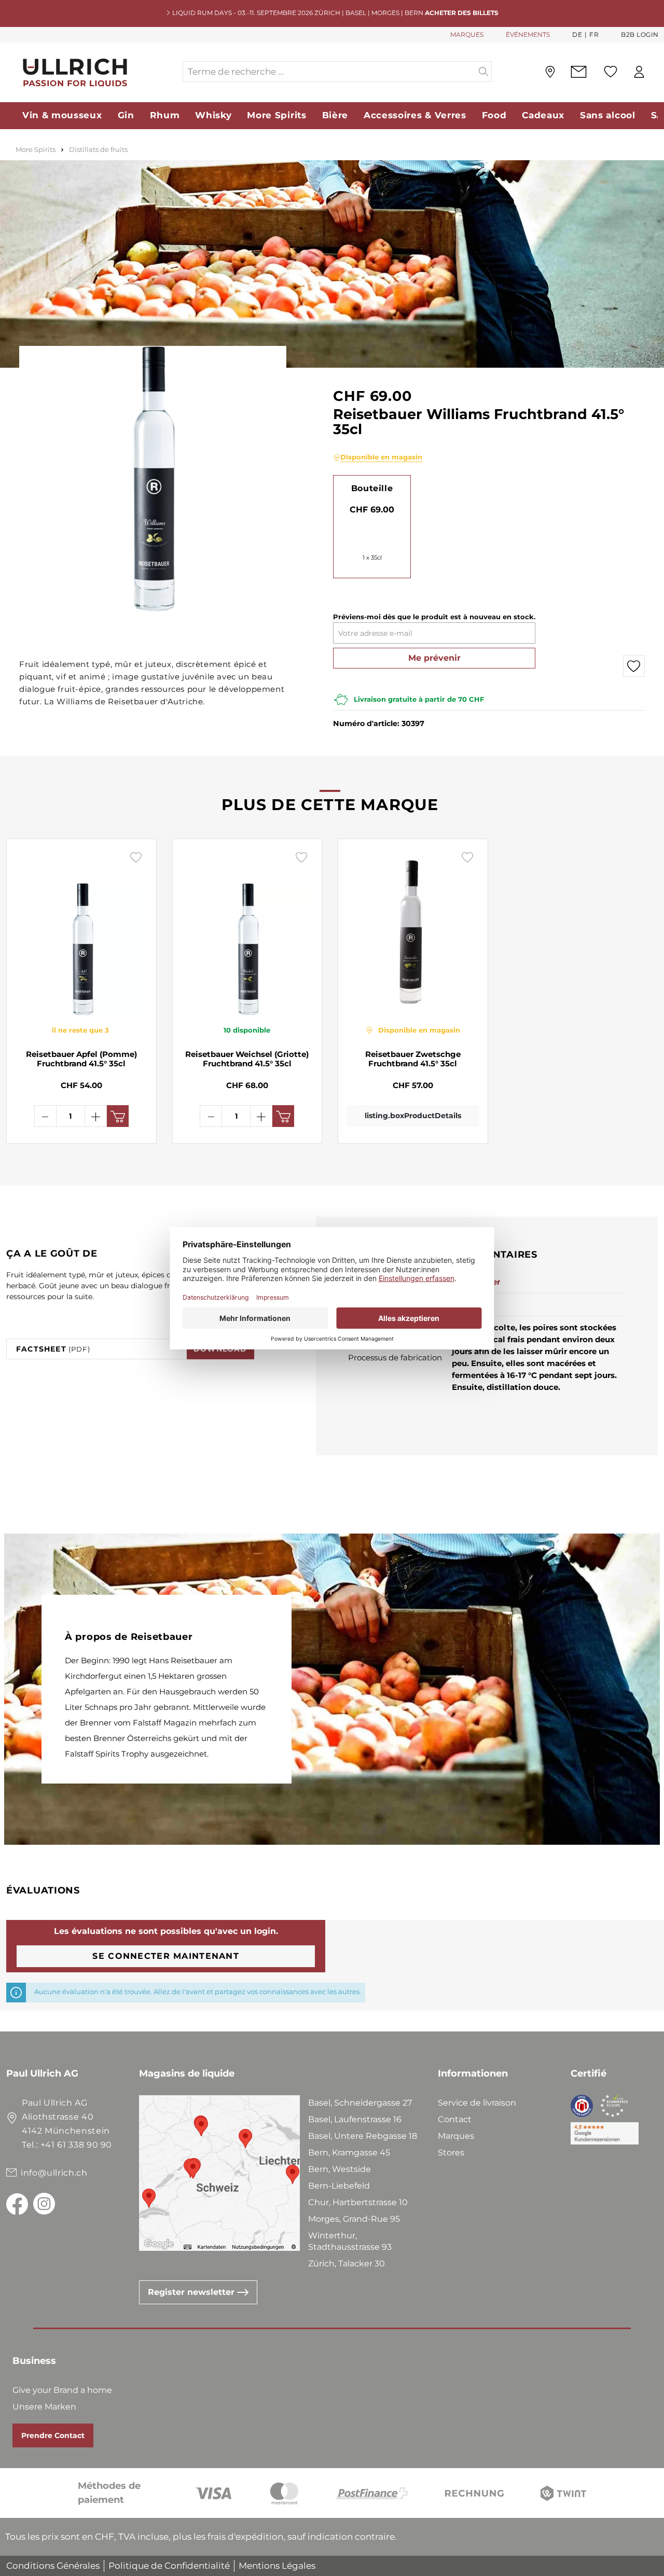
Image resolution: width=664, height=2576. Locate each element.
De (577, 34)
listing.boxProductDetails (413, 1116)
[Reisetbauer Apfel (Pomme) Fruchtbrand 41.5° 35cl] (81, 931)
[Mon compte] (639, 72)
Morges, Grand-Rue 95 (354, 2219)
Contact (455, 2119)
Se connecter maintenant (165, 1956)
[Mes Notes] (611, 72)
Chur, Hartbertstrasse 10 (358, 2202)
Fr (594, 34)
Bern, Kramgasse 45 (349, 2153)
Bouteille (372, 488)
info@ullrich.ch (54, 2173)
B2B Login (640, 34)
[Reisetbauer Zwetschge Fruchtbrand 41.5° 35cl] (413, 931)
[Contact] (579, 72)
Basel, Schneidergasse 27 (360, 2103)
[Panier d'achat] (658, 72)
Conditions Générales (53, 2566)
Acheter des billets (462, 13)
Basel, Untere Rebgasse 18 (363, 2136)
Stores (451, 2153)
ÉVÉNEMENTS (528, 34)
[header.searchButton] (484, 72)
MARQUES (467, 34)
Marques (456, 2136)
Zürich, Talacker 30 (347, 2264)
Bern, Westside (340, 2169)
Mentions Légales (277, 2566)
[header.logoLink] (94, 72)
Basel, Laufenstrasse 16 (355, 2119)
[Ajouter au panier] (118, 1116)
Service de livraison (477, 2103)
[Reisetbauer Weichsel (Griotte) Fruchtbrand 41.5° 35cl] (247, 931)
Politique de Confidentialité (169, 2566)
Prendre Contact (53, 2435)
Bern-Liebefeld (339, 2186)
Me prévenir (434, 658)
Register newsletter (192, 2292)
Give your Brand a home (62, 2390)
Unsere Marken (44, 2407)
